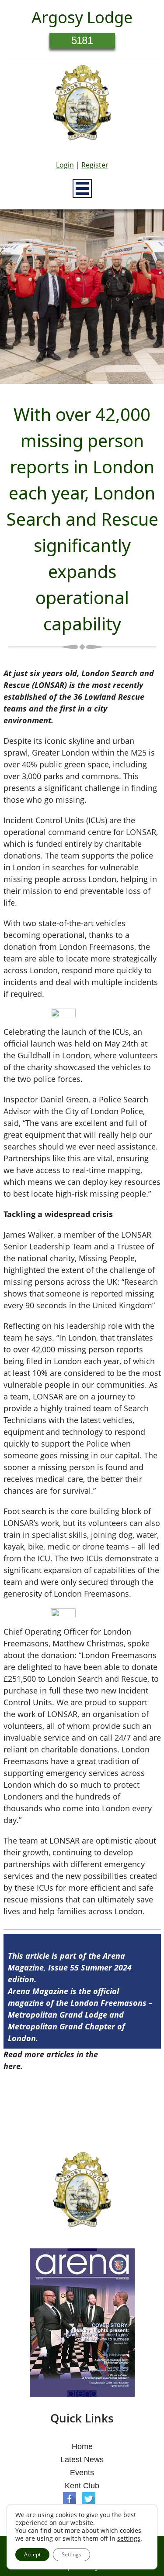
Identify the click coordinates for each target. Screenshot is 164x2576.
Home (82, 2446)
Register (95, 165)
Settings (72, 2554)
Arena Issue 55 (128, 2054)
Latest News (82, 2460)
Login (65, 165)
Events (82, 2473)
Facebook (70, 2499)
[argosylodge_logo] (82, 105)
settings (129, 2538)
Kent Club (82, 2486)
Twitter (89, 2499)
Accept (32, 2554)
